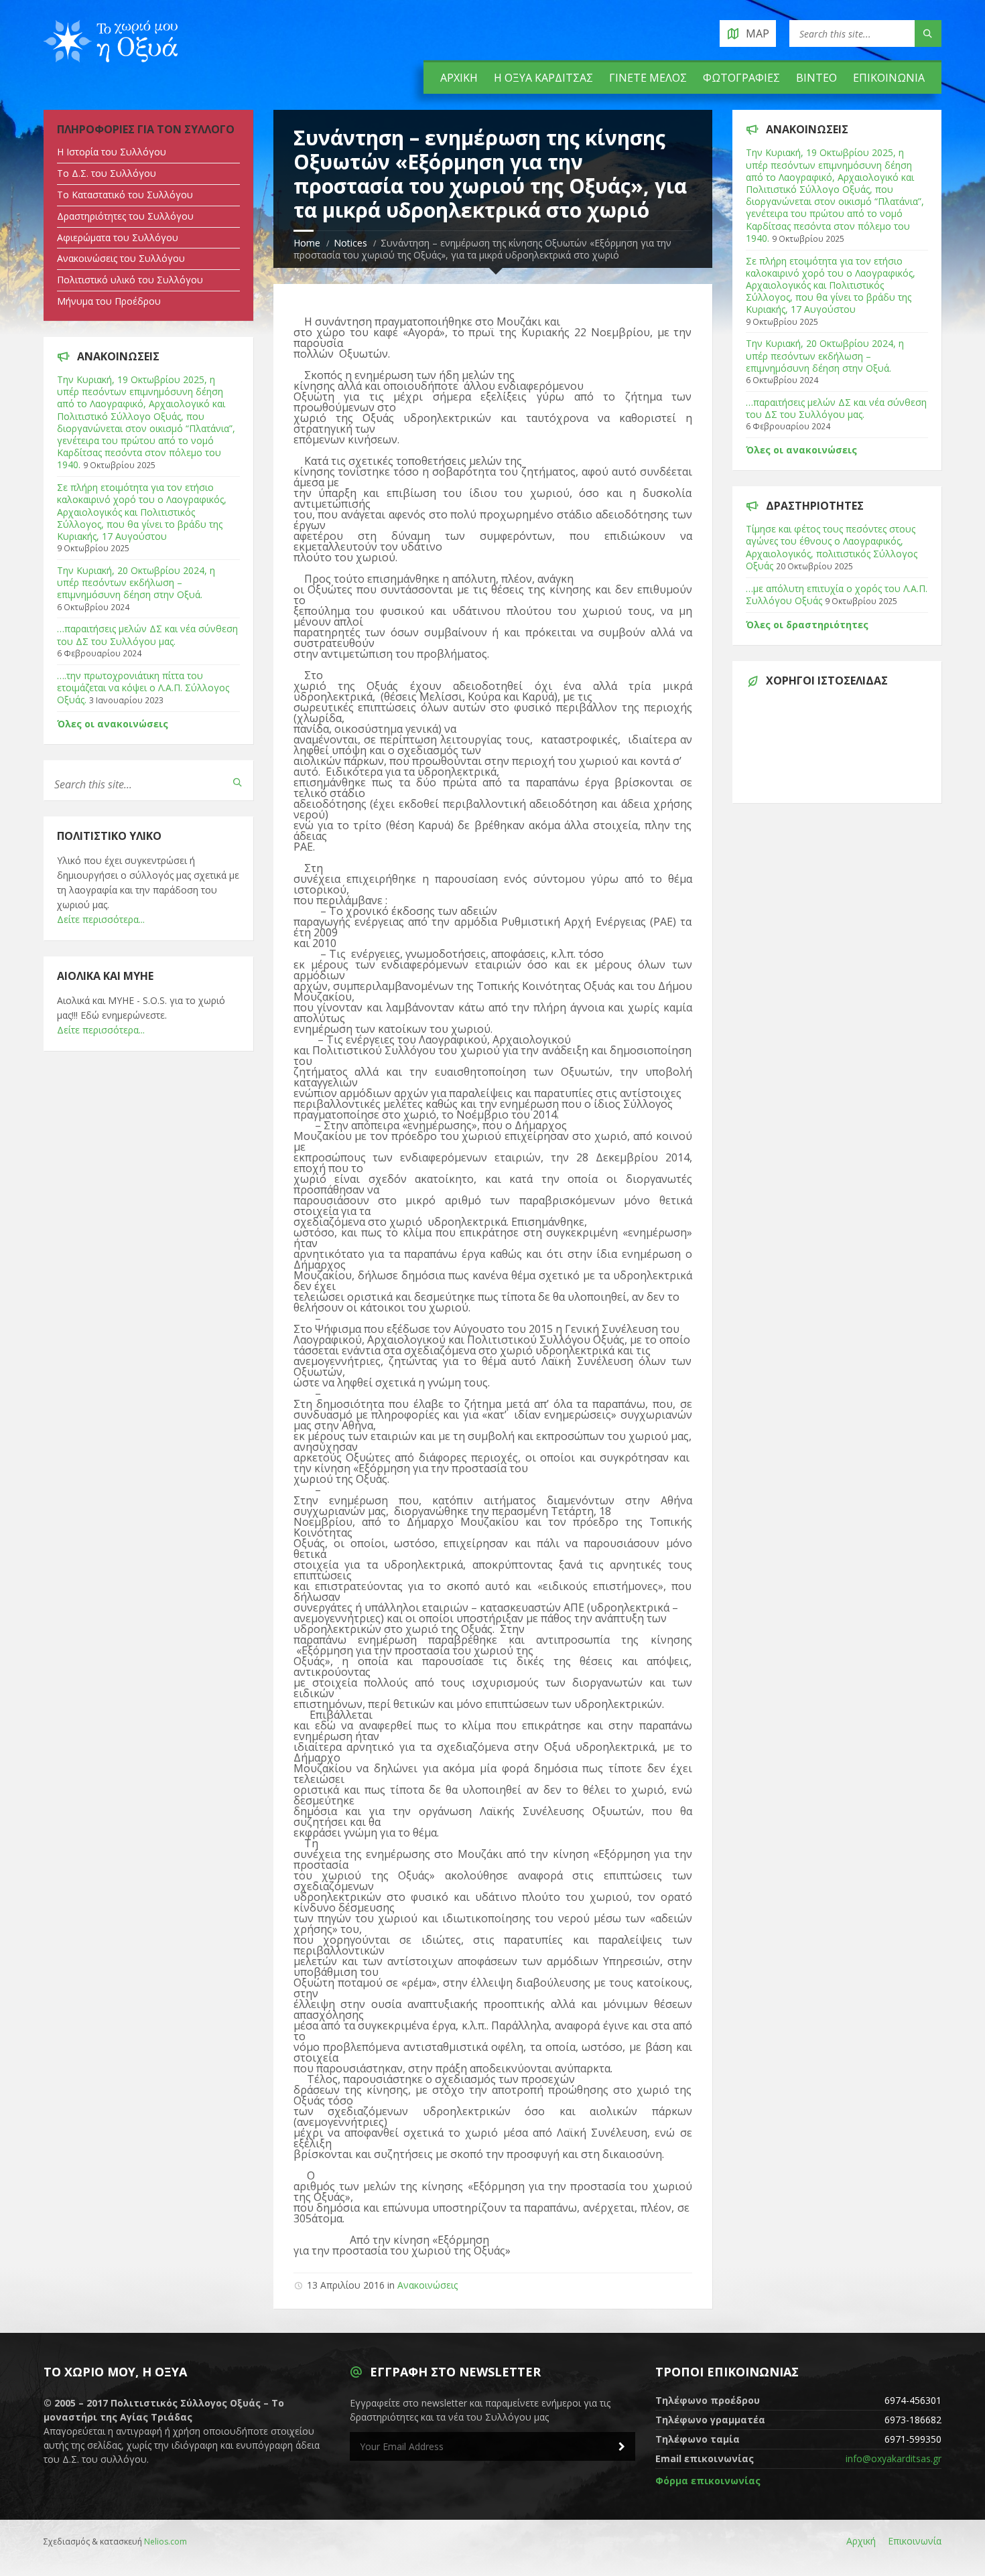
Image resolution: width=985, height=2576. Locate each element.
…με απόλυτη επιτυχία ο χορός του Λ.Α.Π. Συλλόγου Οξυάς (837, 594)
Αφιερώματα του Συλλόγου (118, 237)
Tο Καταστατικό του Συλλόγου (125, 195)
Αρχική (459, 78)
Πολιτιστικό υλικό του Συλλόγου (130, 280)
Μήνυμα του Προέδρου (109, 301)
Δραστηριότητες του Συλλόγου (125, 216)
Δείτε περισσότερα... (101, 919)
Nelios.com (166, 2542)
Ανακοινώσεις (428, 2285)
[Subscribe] (622, 2447)
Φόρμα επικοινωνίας (708, 2481)
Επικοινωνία (889, 78)
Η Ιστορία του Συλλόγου (112, 152)
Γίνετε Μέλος (648, 78)
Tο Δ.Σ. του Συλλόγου (107, 173)
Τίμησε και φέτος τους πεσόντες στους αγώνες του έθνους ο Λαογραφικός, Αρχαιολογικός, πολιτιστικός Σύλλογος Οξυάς (832, 547)
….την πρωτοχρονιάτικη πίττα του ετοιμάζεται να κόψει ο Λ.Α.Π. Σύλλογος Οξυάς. (143, 688)
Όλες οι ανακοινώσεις (113, 724)
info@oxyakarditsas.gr (894, 2458)
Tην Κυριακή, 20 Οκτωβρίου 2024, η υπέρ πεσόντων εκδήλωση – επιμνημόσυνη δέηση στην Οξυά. (136, 582)
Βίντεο (816, 78)
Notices (350, 243)
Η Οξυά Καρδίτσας (543, 78)
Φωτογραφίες (741, 78)
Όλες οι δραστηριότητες (807, 625)
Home (307, 243)
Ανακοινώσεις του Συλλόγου (121, 258)
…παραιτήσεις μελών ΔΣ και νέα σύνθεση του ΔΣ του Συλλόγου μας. (147, 635)
